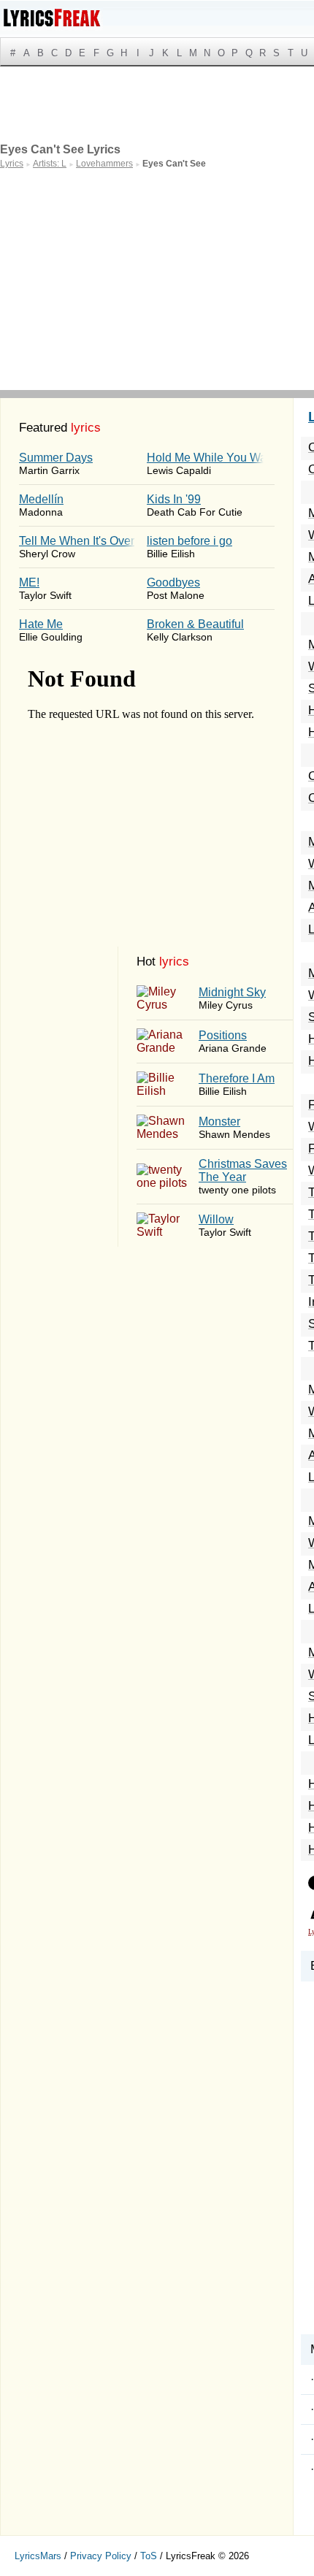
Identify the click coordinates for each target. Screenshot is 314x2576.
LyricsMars (38, 2556)
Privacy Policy (101, 2556)
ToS (149, 2556)
